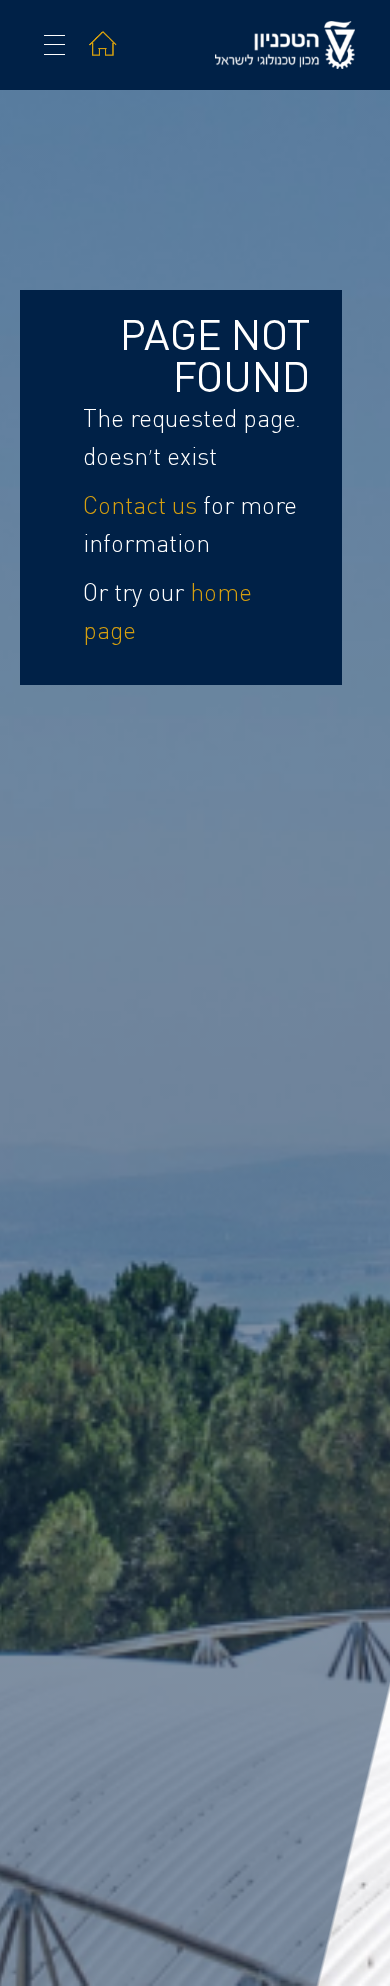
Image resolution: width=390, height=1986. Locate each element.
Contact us (140, 507)
